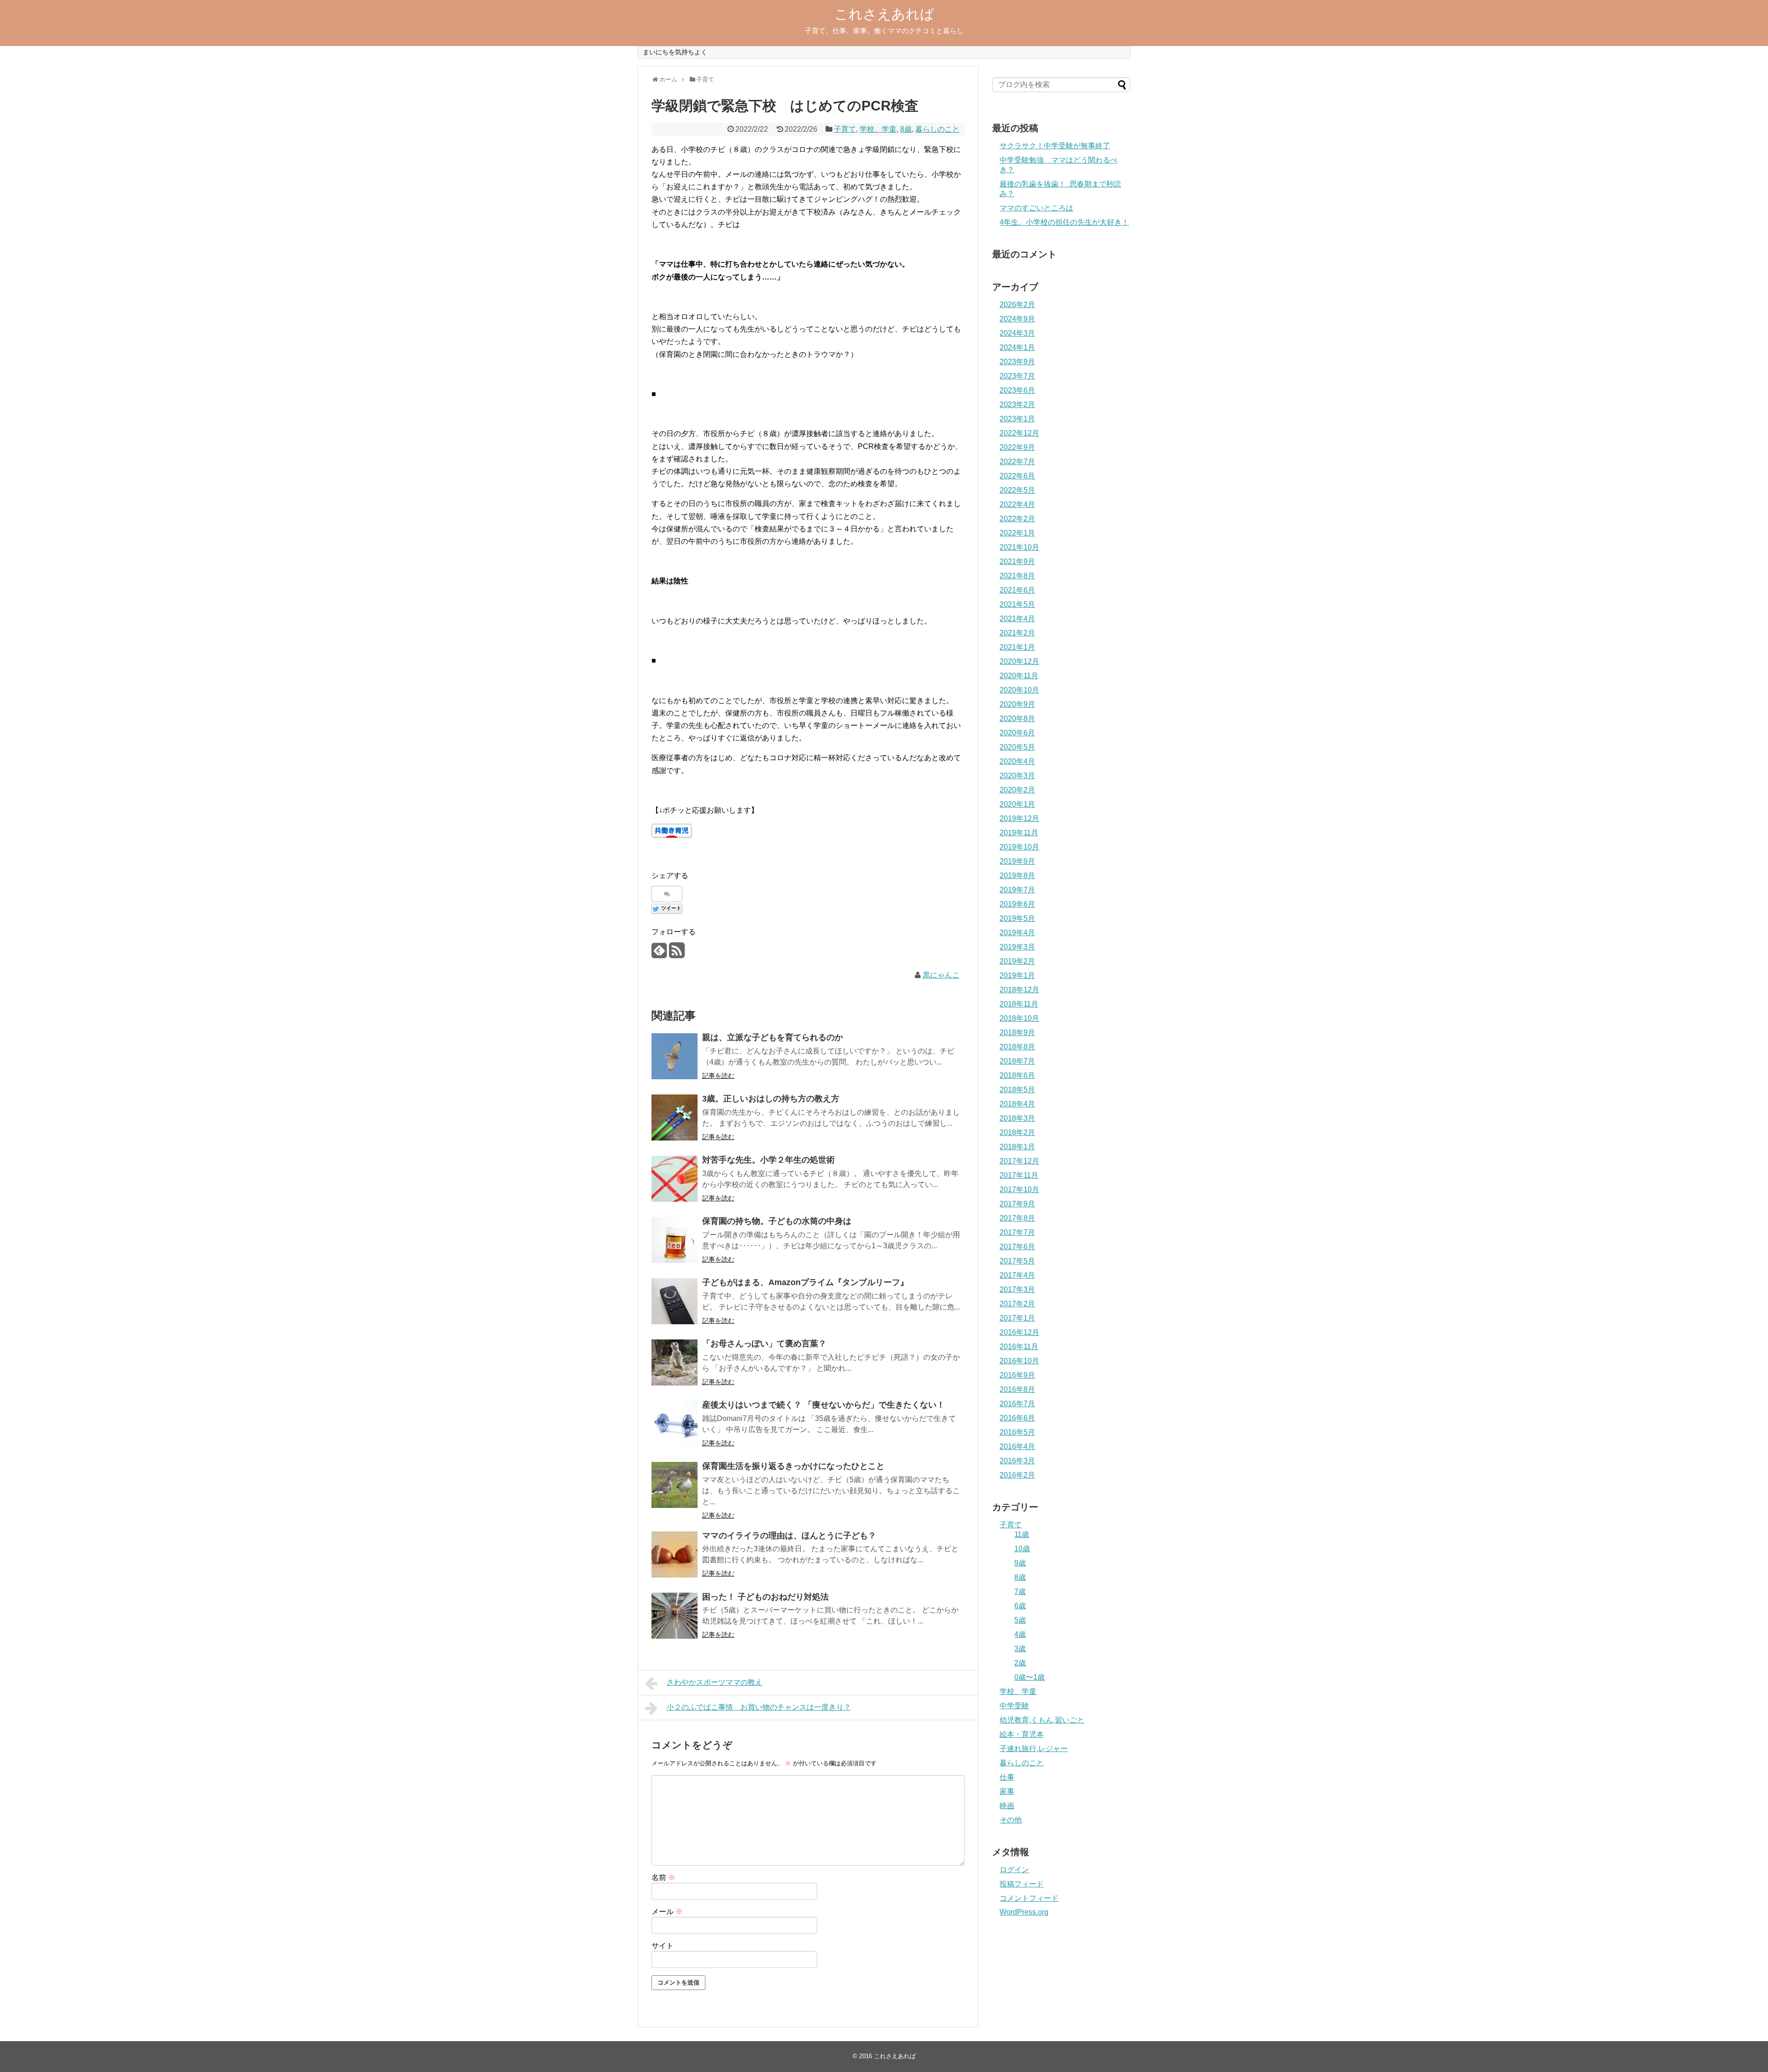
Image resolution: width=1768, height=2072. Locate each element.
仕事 (1007, 1777)
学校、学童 (878, 129)
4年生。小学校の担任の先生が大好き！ (1064, 222)
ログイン (1014, 1870)
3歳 (1020, 1649)
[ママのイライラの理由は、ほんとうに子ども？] (675, 1554)
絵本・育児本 (1022, 1734)
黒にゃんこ (941, 975)
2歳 (1020, 1663)
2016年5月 (1017, 1432)
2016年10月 (1019, 1361)
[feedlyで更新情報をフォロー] (659, 954)
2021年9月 (1017, 562)
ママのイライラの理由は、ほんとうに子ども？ (789, 1536)
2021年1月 (1017, 647)
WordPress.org (1024, 1912)
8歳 (906, 129)
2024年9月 (1017, 319)
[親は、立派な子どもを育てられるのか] (675, 1056)
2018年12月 (1019, 990)
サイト (663, 1946)
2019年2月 (1017, 961)
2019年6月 (1017, 904)
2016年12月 (1019, 1332)
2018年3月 (1017, 1118)
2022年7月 (1017, 462)
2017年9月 (1017, 1204)
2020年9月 (1017, 704)
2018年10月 (1019, 1018)
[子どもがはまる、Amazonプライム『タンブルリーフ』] (675, 1301)
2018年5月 (1017, 1090)
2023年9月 (1017, 362)
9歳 (1020, 1563)
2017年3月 (1017, 1289)
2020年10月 (1019, 690)
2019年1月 (1017, 975)
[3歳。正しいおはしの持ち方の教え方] (675, 1117)
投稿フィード (1022, 1884)
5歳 (1020, 1620)
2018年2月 (1017, 1132)
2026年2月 (1017, 305)
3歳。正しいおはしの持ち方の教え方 (771, 1099)
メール (667, 1912)
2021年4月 (1017, 619)
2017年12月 (1019, 1161)
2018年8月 (1017, 1047)
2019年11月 (1019, 833)
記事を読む (718, 1076)
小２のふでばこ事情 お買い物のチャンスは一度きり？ (759, 1707)
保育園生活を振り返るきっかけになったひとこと (793, 1466)
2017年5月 (1017, 1261)
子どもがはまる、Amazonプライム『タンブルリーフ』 (805, 1282)
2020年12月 (1019, 661)
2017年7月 (1017, 1232)
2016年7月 (1017, 1404)
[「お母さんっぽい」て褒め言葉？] (675, 1362)
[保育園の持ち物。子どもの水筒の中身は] (675, 1240)
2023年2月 (1017, 405)
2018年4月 (1017, 1104)
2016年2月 (1017, 1475)
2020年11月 (1019, 676)
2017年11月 (1019, 1175)
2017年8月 (1017, 1218)
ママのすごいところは (1036, 208)
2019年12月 (1019, 818)
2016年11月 (1019, 1347)
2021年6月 (1017, 590)
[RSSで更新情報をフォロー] (677, 954)
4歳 (1020, 1634)
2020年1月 (1017, 804)
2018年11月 (1019, 1004)
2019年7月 (1017, 890)
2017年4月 (1017, 1275)
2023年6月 (1017, 390)
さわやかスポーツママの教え (715, 1682)
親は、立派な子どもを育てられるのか (773, 1037)
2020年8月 (1017, 719)
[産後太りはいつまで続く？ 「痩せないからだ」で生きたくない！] (675, 1424)
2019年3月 (1017, 947)
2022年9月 (1017, 447)
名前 (663, 1877)
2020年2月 (1017, 790)
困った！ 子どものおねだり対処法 (765, 1597)
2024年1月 (1017, 347)
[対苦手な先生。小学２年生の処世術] (675, 1179)
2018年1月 (1017, 1147)
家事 (1007, 1791)
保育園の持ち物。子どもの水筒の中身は (777, 1221)
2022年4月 (1017, 504)
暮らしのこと (937, 129)
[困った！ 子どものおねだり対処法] (675, 1616)
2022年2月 (1017, 519)
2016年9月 (1017, 1375)
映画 (1007, 1806)
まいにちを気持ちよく (675, 52)
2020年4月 (1017, 761)
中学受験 (1014, 1706)
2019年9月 (1017, 861)
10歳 (1022, 1549)
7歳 (1020, 1592)
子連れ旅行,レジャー (1034, 1749)
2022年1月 (1017, 533)
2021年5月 (1017, 604)
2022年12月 (1019, 433)
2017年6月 (1017, 1247)
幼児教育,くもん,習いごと (1042, 1720)
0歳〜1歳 (1029, 1677)
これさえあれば (884, 14)
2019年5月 (1017, 918)
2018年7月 (1017, 1061)
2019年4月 (1017, 933)
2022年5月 (1017, 490)
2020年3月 (1017, 776)
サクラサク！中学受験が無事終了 (1055, 146)
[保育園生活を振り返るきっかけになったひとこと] (675, 1485)
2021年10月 (1019, 547)
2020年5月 (1017, 747)
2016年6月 (1017, 1418)
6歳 (1020, 1606)
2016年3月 (1017, 1461)
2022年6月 (1017, 476)
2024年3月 (1017, 333)
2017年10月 (1019, 1190)
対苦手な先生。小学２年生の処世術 (768, 1160)
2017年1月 (1017, 1318)
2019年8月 (1017, 876)
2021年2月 (1017, 633)
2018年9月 (1017, 1033)
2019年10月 (1019, 847)
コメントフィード (1029, 1898)
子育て (845, 129)
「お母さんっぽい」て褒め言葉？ (764, 1344)
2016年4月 (1017, 1446)
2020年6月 (1017, 733)
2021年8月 (1017, 576)
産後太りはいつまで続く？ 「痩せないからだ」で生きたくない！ (823, 1405)
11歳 (1022, 1534)
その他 (1011, 1820)
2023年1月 (1017, 419)
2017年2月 (1017, 1304)
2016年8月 (1017, 1389)
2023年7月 (1017, 376)
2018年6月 (1017, 1075)
